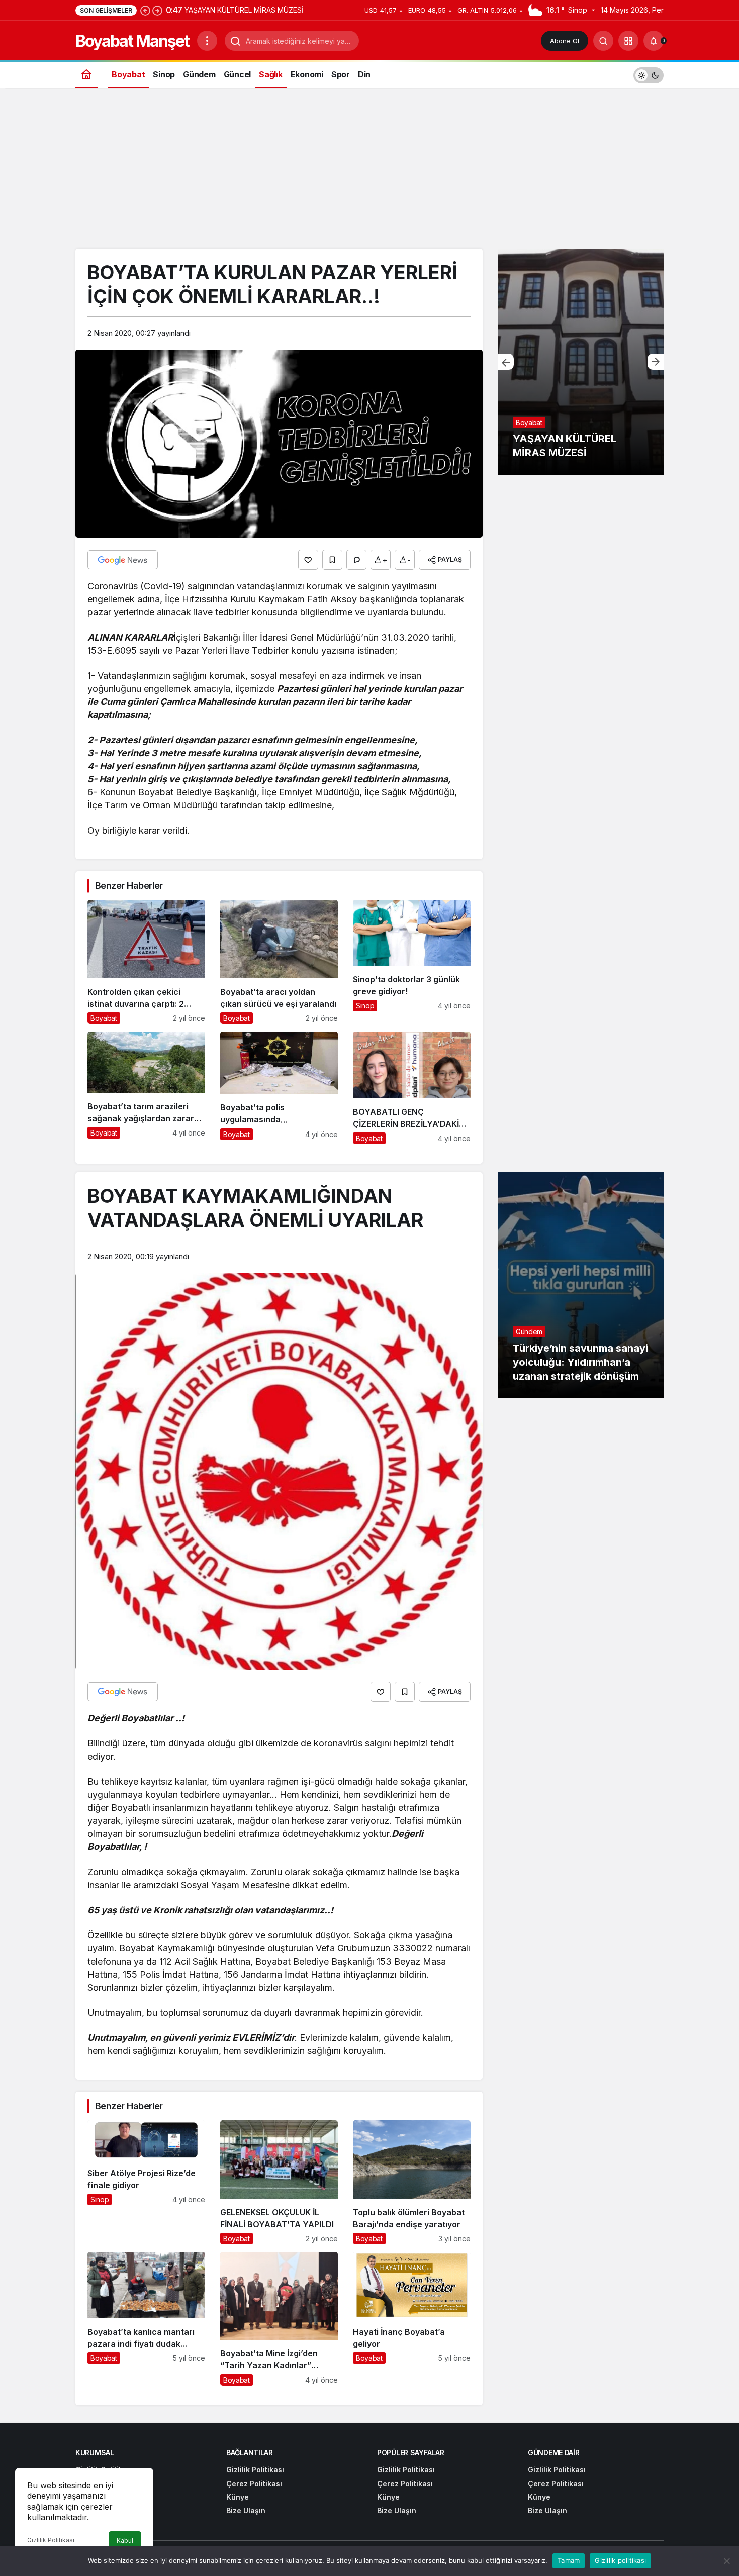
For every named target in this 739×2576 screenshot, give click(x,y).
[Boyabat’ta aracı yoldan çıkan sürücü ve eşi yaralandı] (279, 962)
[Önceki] (145, 10)
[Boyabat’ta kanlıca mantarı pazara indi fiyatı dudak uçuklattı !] (146, 2319)
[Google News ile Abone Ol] (123, 560)
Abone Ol (565, 41)
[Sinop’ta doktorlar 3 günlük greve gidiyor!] (412, 962)
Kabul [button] (125, 2541)
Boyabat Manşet (132, 41)
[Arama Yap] (603, 41)
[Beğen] (308, 560)
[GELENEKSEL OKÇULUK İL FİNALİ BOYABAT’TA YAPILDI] (279, 2182)
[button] (628, 41)
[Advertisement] (369, 173)
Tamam (569, 2560)
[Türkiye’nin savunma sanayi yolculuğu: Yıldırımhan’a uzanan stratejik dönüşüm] (581, 1285)
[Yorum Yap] (356, 560)
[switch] (649, 74)
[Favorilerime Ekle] (332, 560)
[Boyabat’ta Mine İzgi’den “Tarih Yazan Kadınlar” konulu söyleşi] (279, 2319)
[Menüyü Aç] (207, 41)
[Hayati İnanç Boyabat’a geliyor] (412, 2319)
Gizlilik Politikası (51, 2540)
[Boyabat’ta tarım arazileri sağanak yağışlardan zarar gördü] (146, 1088)
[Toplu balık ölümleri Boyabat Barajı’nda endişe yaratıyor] (412, 2182)
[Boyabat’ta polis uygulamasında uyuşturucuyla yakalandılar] (279, 1088)
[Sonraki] (157, 10)
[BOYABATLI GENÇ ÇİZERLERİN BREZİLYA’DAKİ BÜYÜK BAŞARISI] (412, 1088)
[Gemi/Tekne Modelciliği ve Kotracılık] (581, 362)
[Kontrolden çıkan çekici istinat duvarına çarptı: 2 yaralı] (146, 962)
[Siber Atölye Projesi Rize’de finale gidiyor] (146, 2182)
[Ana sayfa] (86, 74)
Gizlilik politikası (620, 2560)
